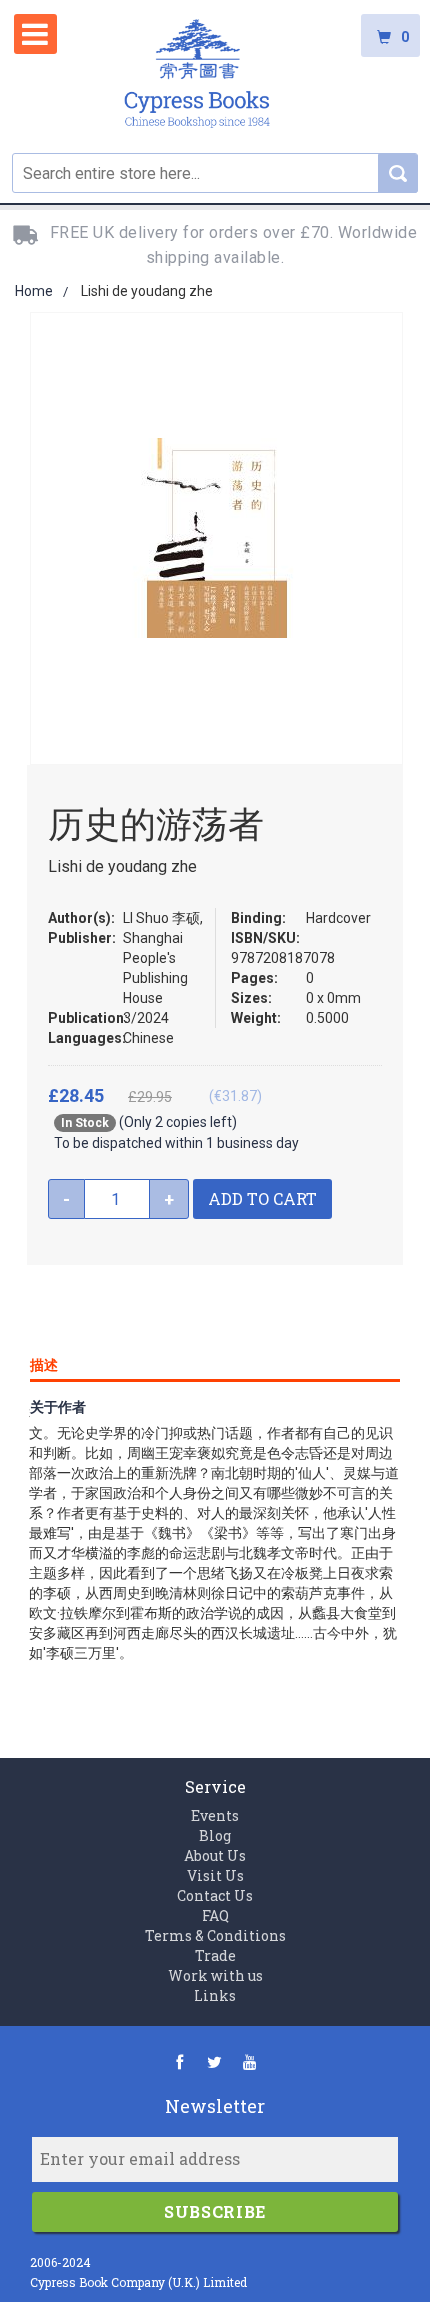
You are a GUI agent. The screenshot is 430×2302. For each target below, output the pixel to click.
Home (34, 291)
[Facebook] (179, 2061)
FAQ (215, 1915)
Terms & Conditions (215, 1935)
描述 (44, 1364)
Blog (215, 1835)
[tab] (215, 1361)
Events (215, 1815)
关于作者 (58, 1406)
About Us (215, 1855)
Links (215, 1995)
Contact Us (215, 1895)
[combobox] (215, 173)
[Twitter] (214, 2061)
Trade (215, 1955)
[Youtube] (249, 2061)
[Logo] (197, 76)
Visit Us (215, 1875)
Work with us (215, 1975)
